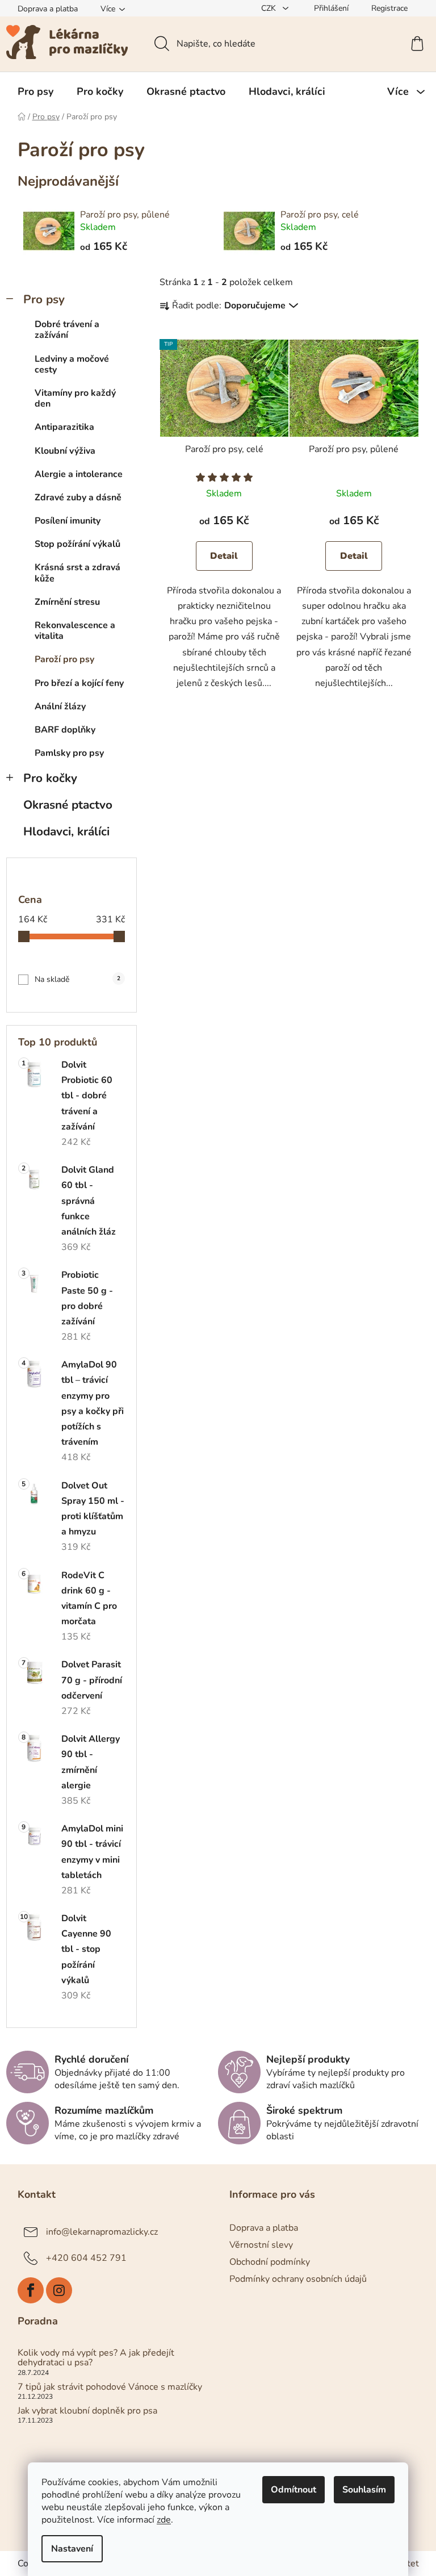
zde (164, 2520)
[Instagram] (59, 2290)
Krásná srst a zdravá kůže (77, 573)
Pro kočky (50, 778)
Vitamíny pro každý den (75, 398)
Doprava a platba (48, 9)
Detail (224, 556)
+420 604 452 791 (86, 2258)
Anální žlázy (60, 706)
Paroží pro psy (64, 659)
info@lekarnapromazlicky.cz (102, 2232)
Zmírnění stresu (67, 602)
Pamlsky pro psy (69, 753)
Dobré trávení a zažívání (67, 330)
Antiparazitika (64, 427)
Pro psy (44, 299)
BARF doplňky (65, 730)
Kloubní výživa (65, 451)
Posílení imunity (68, 521)
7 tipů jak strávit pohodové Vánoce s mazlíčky (110, 2387)
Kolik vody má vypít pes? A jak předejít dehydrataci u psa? (96, 2358)
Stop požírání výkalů (77, 544)
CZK (270, 8)
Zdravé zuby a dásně (78, 497)
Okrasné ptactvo (68, 805)
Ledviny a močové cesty (72, 364)
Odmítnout (294, 2490)
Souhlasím (364, 2490)
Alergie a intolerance (79, 474)
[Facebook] (31, 2290)
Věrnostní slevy (261, 2245)
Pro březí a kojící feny (79, 683)
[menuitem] (35, 91)
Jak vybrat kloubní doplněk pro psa (87, 2411)
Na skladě (77, 979)
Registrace (389, 8)
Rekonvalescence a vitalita (75, 631)
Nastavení (72, 2549)
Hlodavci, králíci (66, 831)
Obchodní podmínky (270, 2262)
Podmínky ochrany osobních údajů (298, 2279)
